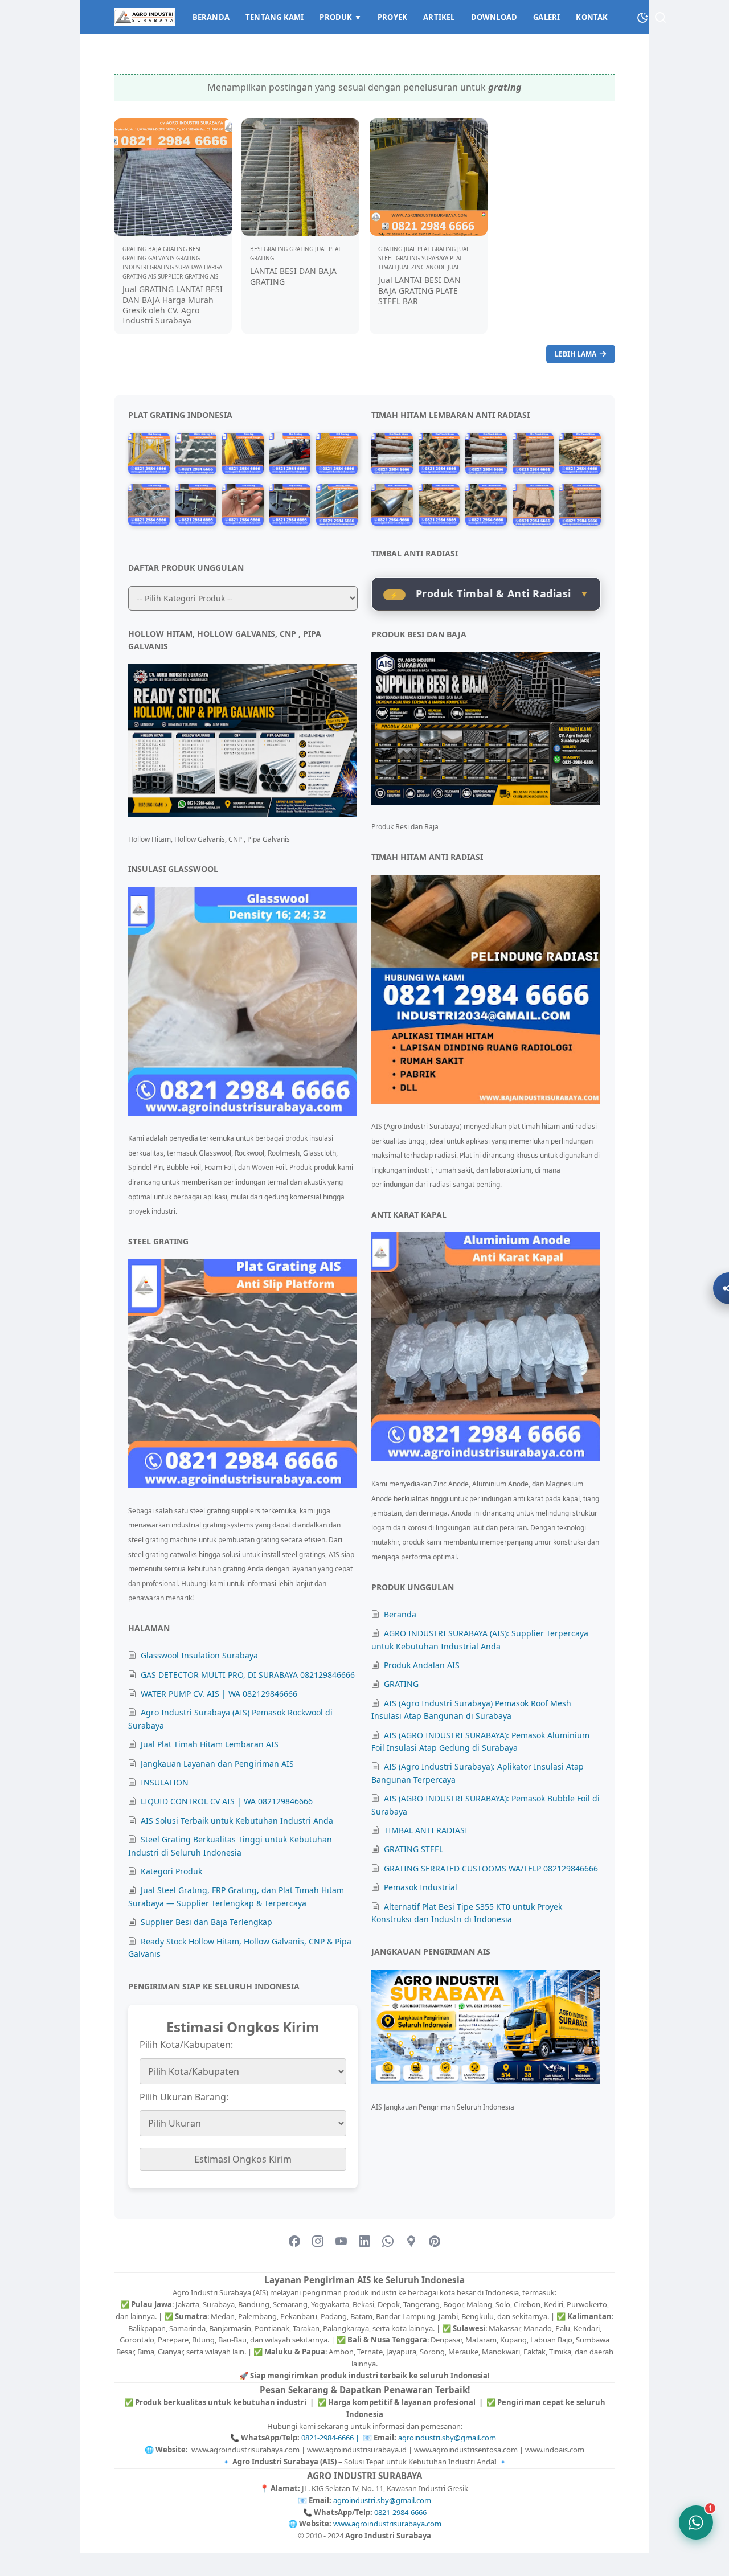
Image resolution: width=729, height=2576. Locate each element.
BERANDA (211, 17)
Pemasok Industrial (421, 1887)
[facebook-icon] (294, 2242)
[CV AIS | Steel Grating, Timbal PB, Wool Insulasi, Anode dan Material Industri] (145, 17)
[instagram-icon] (318, 2242)
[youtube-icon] (341, 2242)
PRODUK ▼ (341, 17)
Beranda (400, 1614)
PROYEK (392, 17)
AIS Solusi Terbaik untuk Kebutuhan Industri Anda (237, 1821)
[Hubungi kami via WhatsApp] (696, 2522)
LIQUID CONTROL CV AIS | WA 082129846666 (227, 1801)
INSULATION (165, 1782)
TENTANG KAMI (275, 17)
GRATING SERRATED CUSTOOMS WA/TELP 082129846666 (491, 1868)
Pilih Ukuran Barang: (184, 2097)
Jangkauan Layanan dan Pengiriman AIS (217, 1764)
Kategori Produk (171, 1871)
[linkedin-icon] (364, 2242)
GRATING (401, 1684)
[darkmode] (642, 16)
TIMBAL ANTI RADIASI (426, 1830)
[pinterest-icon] (435, 2242)
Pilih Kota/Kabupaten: (186, 2045)
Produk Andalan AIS (422, 1665)
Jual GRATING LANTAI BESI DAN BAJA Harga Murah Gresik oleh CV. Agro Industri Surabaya (173, 305)
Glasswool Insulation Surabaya (199, 1655)
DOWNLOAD (494, 17)
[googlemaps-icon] (411, 2242)
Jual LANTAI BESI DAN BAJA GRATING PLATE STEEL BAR (419, 290)
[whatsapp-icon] (388, 2242)
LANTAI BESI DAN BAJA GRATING (293, 276)
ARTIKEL (439, 17)
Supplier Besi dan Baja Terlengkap (206, 1922)
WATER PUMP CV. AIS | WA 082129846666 (219, 1694)
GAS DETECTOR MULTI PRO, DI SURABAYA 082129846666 (248, 1675)
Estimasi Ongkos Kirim (243, 2159)
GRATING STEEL (413, 1849)
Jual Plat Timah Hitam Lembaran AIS (210, 1744)
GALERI (546, 17)
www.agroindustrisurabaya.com (387, 2524)
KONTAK (592, 17)
